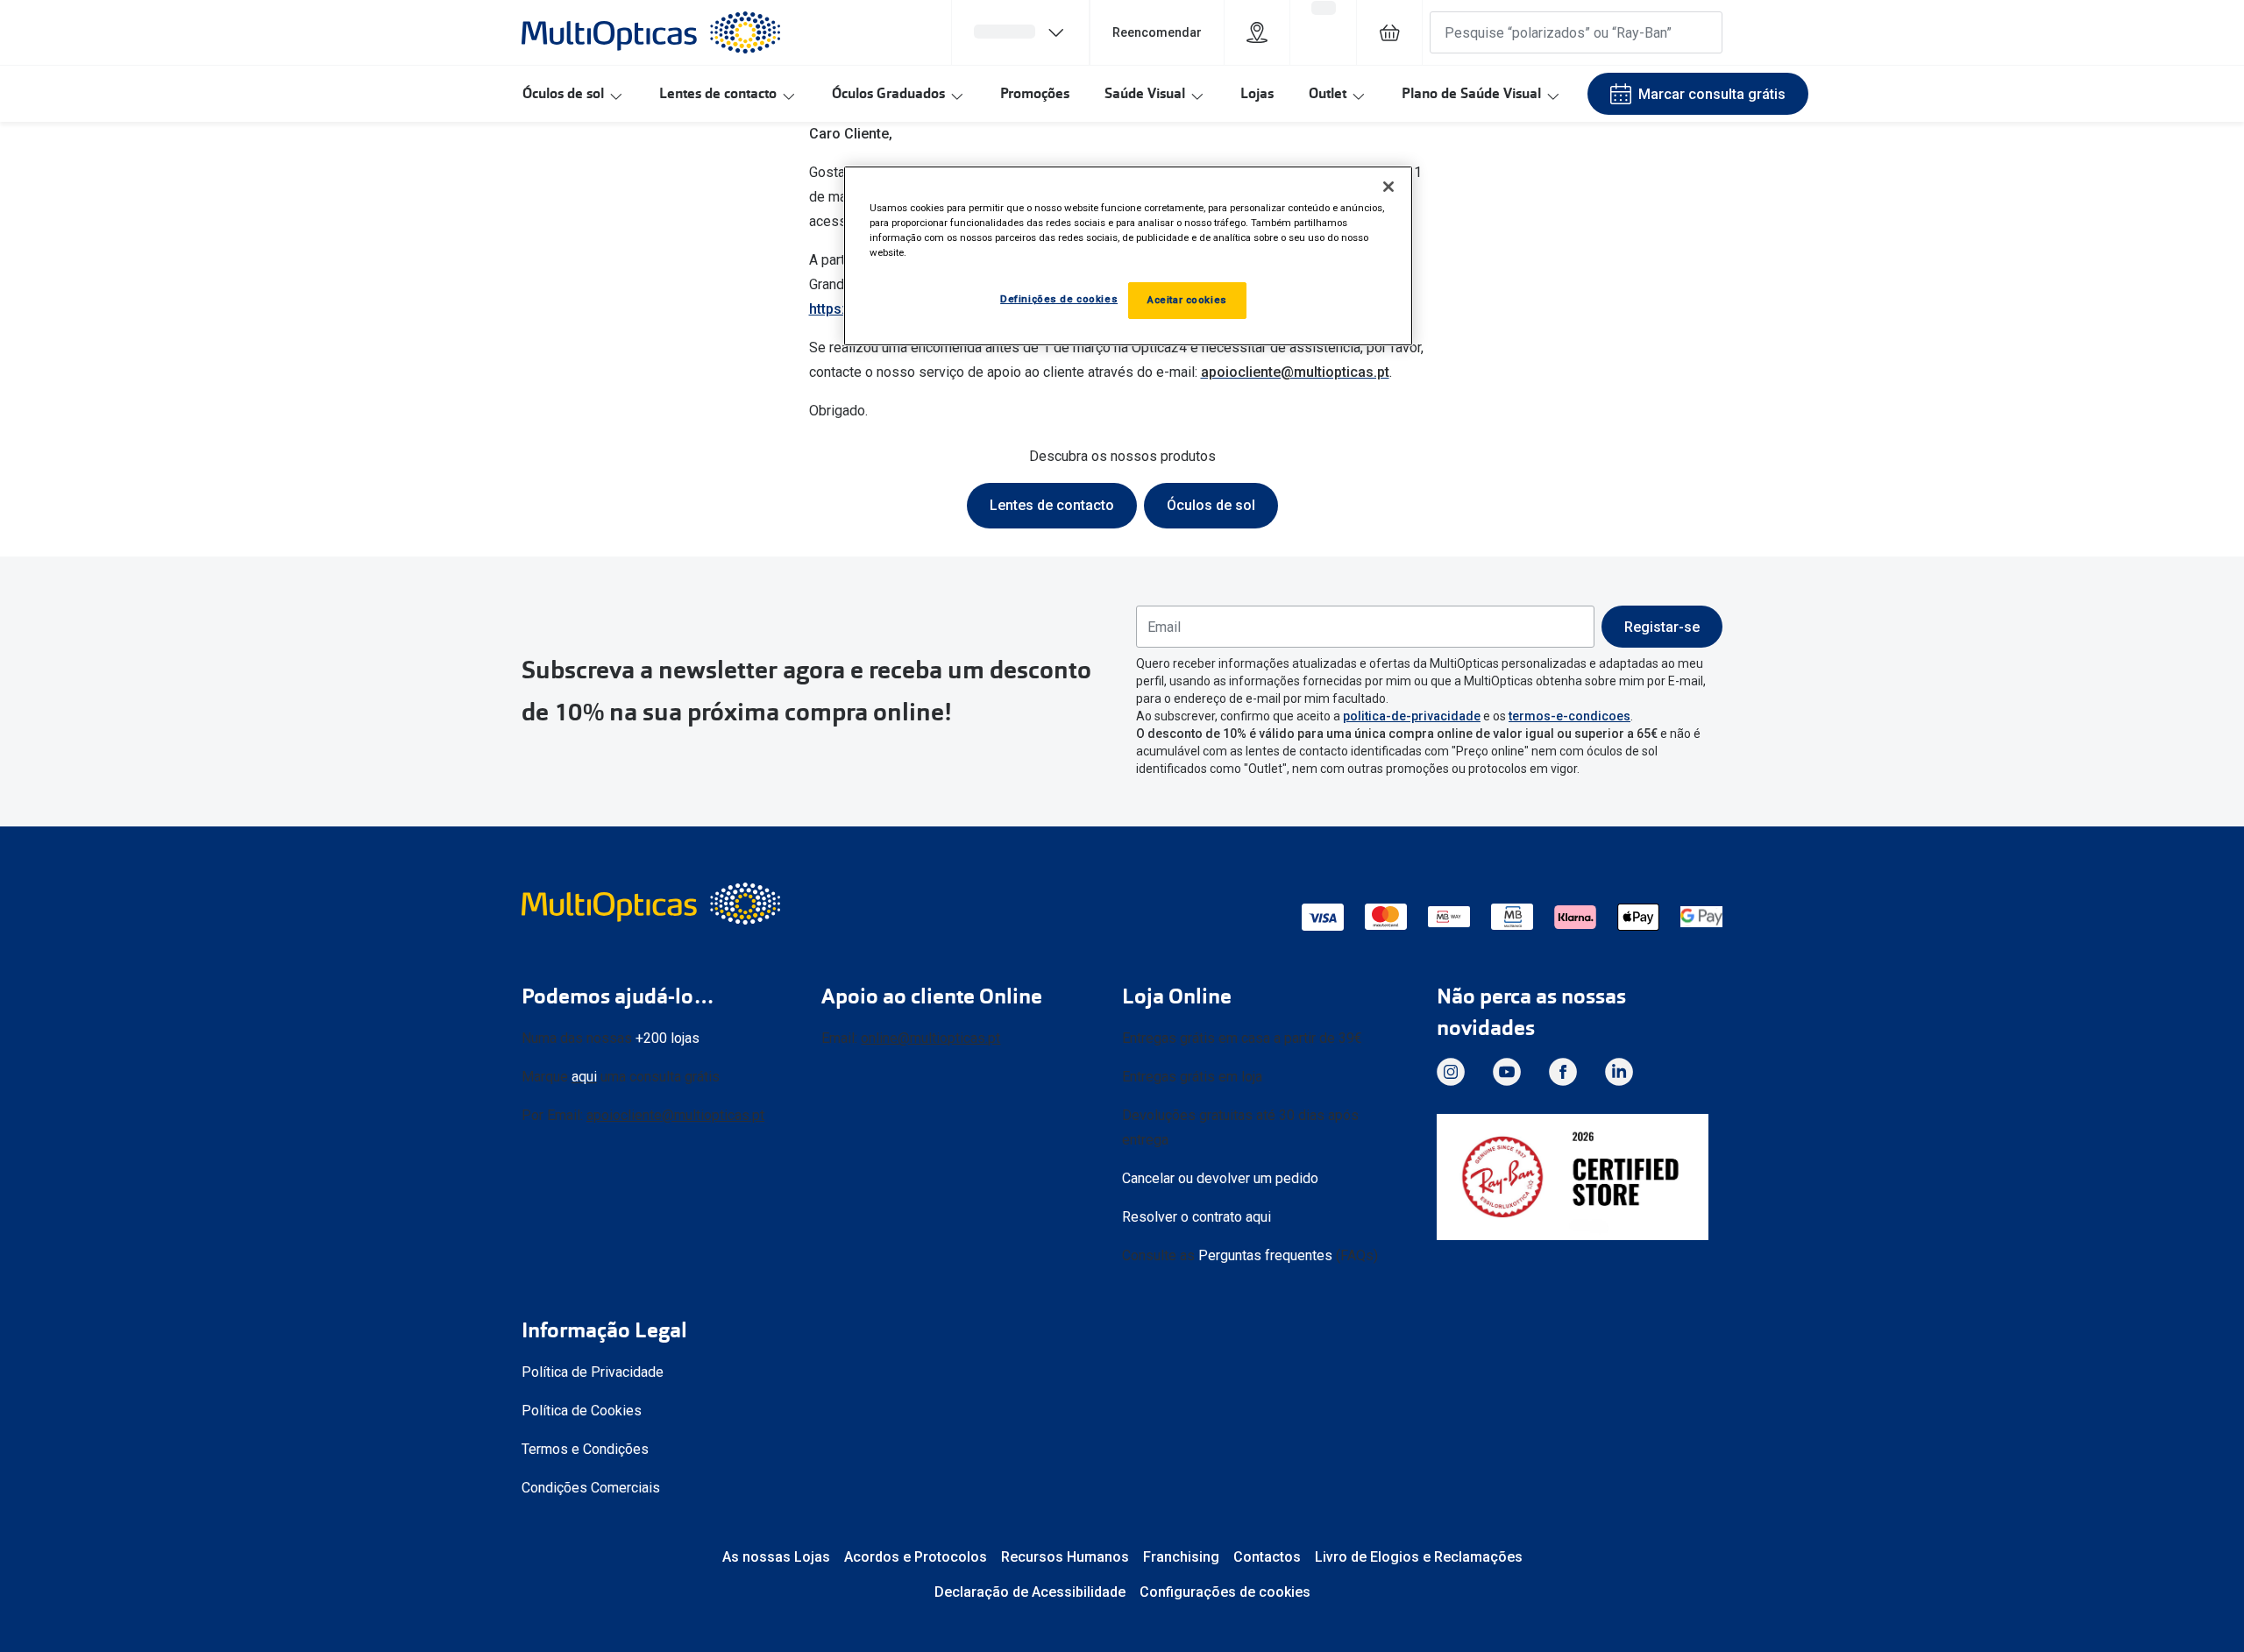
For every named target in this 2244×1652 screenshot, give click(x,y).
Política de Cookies (582, 1411)
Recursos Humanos (1065, 1557)
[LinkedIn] (1619, 1072)
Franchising (1181, 1557)
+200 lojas (668, 1038)
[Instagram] (1451, 1072)
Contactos (1267, 1557)
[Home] (651, 32)
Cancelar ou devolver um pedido (1220, 1178)
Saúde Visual (1145, 93)
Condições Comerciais (591, 1488)
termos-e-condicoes (1569, 716)
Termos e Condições (585, 1449)
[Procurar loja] (1257, 32)
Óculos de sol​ (1211, 505)
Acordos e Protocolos (916, 1557)
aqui (584, 1077)
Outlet (1328, 93)
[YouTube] (1507, 1072)
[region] (1128, 256)
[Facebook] (1563, 1072)
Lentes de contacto (718, 93)
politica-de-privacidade (1412, 716)
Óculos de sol (563, 93)
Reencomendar (1157, 32)
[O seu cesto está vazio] (1389, 32)
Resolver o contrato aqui (1197, 1217)
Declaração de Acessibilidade (1030, 1592)
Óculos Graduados (888, 93)
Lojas (1257, 93)
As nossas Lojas (776, 1557)
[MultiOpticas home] (653, 904)
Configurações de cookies (1225, 1592)
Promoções (1035, 93)
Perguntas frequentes (1265, 1255)
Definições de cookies (1059, 299)
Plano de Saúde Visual (1471, 93)
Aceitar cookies (1187, 300)
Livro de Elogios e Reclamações (1419, 1557)
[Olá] (1020, 32)
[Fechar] (1388, 187)
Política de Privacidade (593, 1372)
